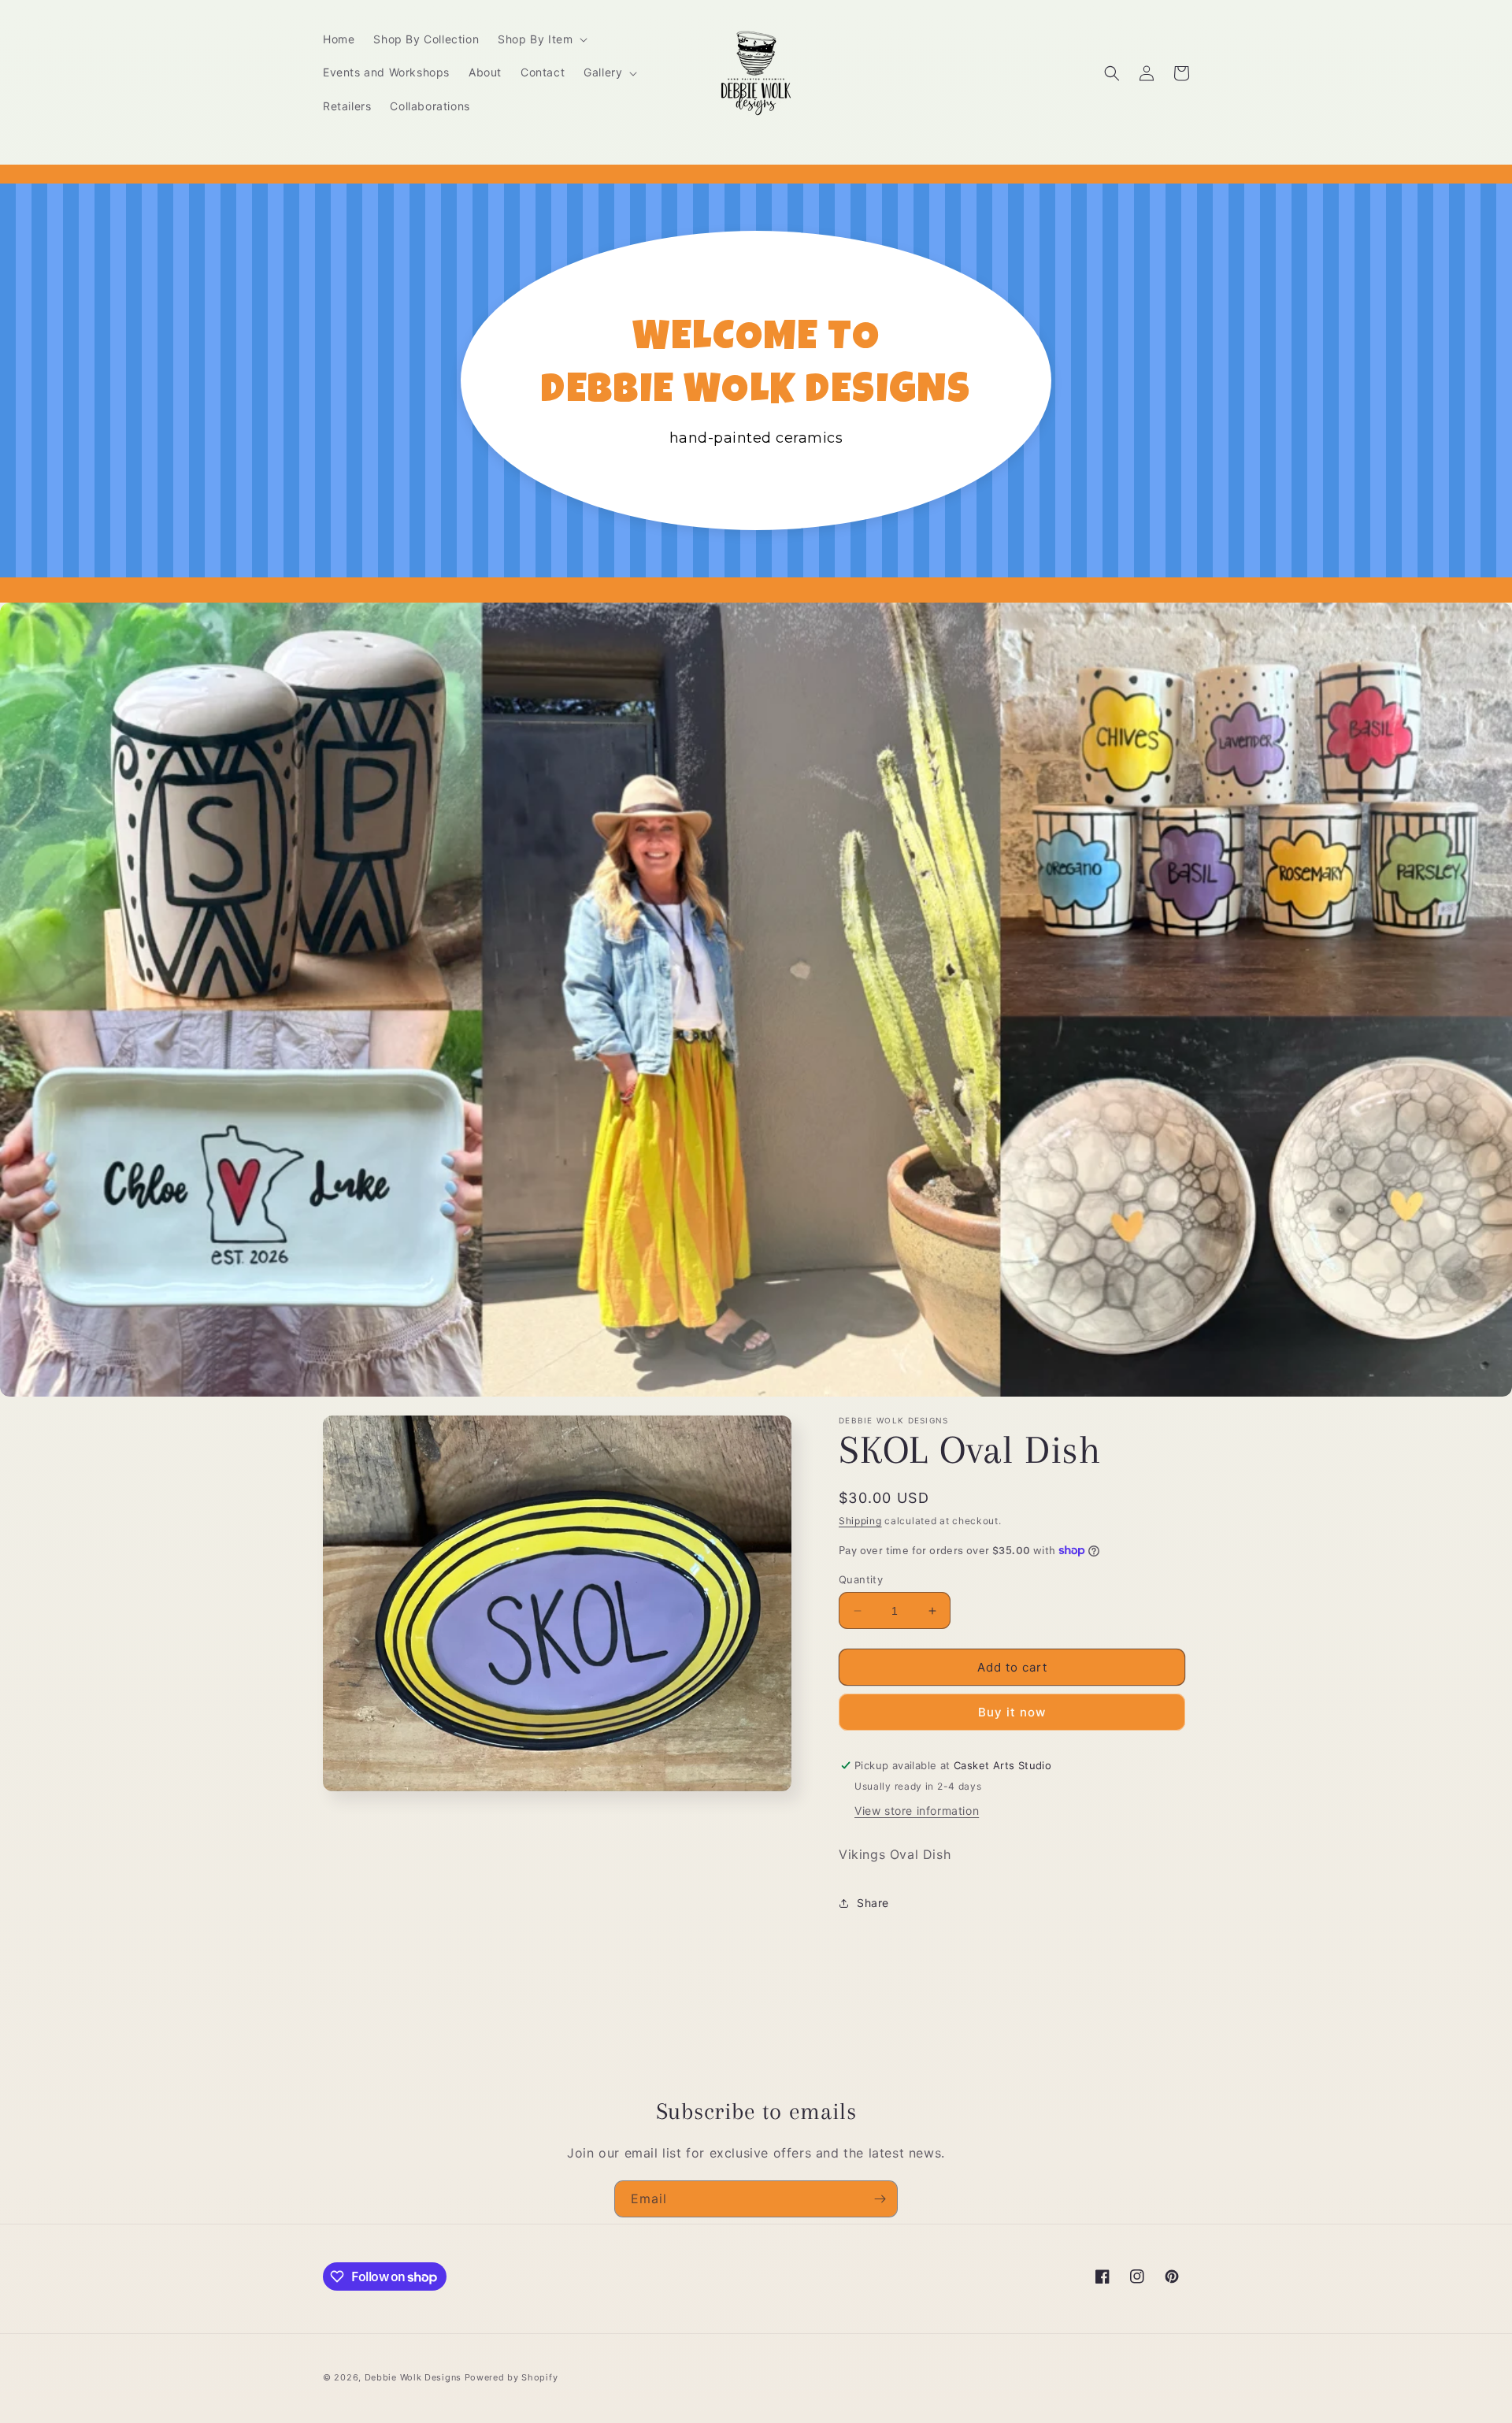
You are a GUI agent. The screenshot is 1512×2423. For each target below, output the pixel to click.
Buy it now (1012, 1712)
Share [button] (873, 1903)
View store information (917, 1811)
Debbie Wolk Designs (413, 2377)
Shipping (860, 1521)
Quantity (861, 1579)
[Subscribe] (880, 2199)
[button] (541, 39)
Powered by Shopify (511, 2377)
